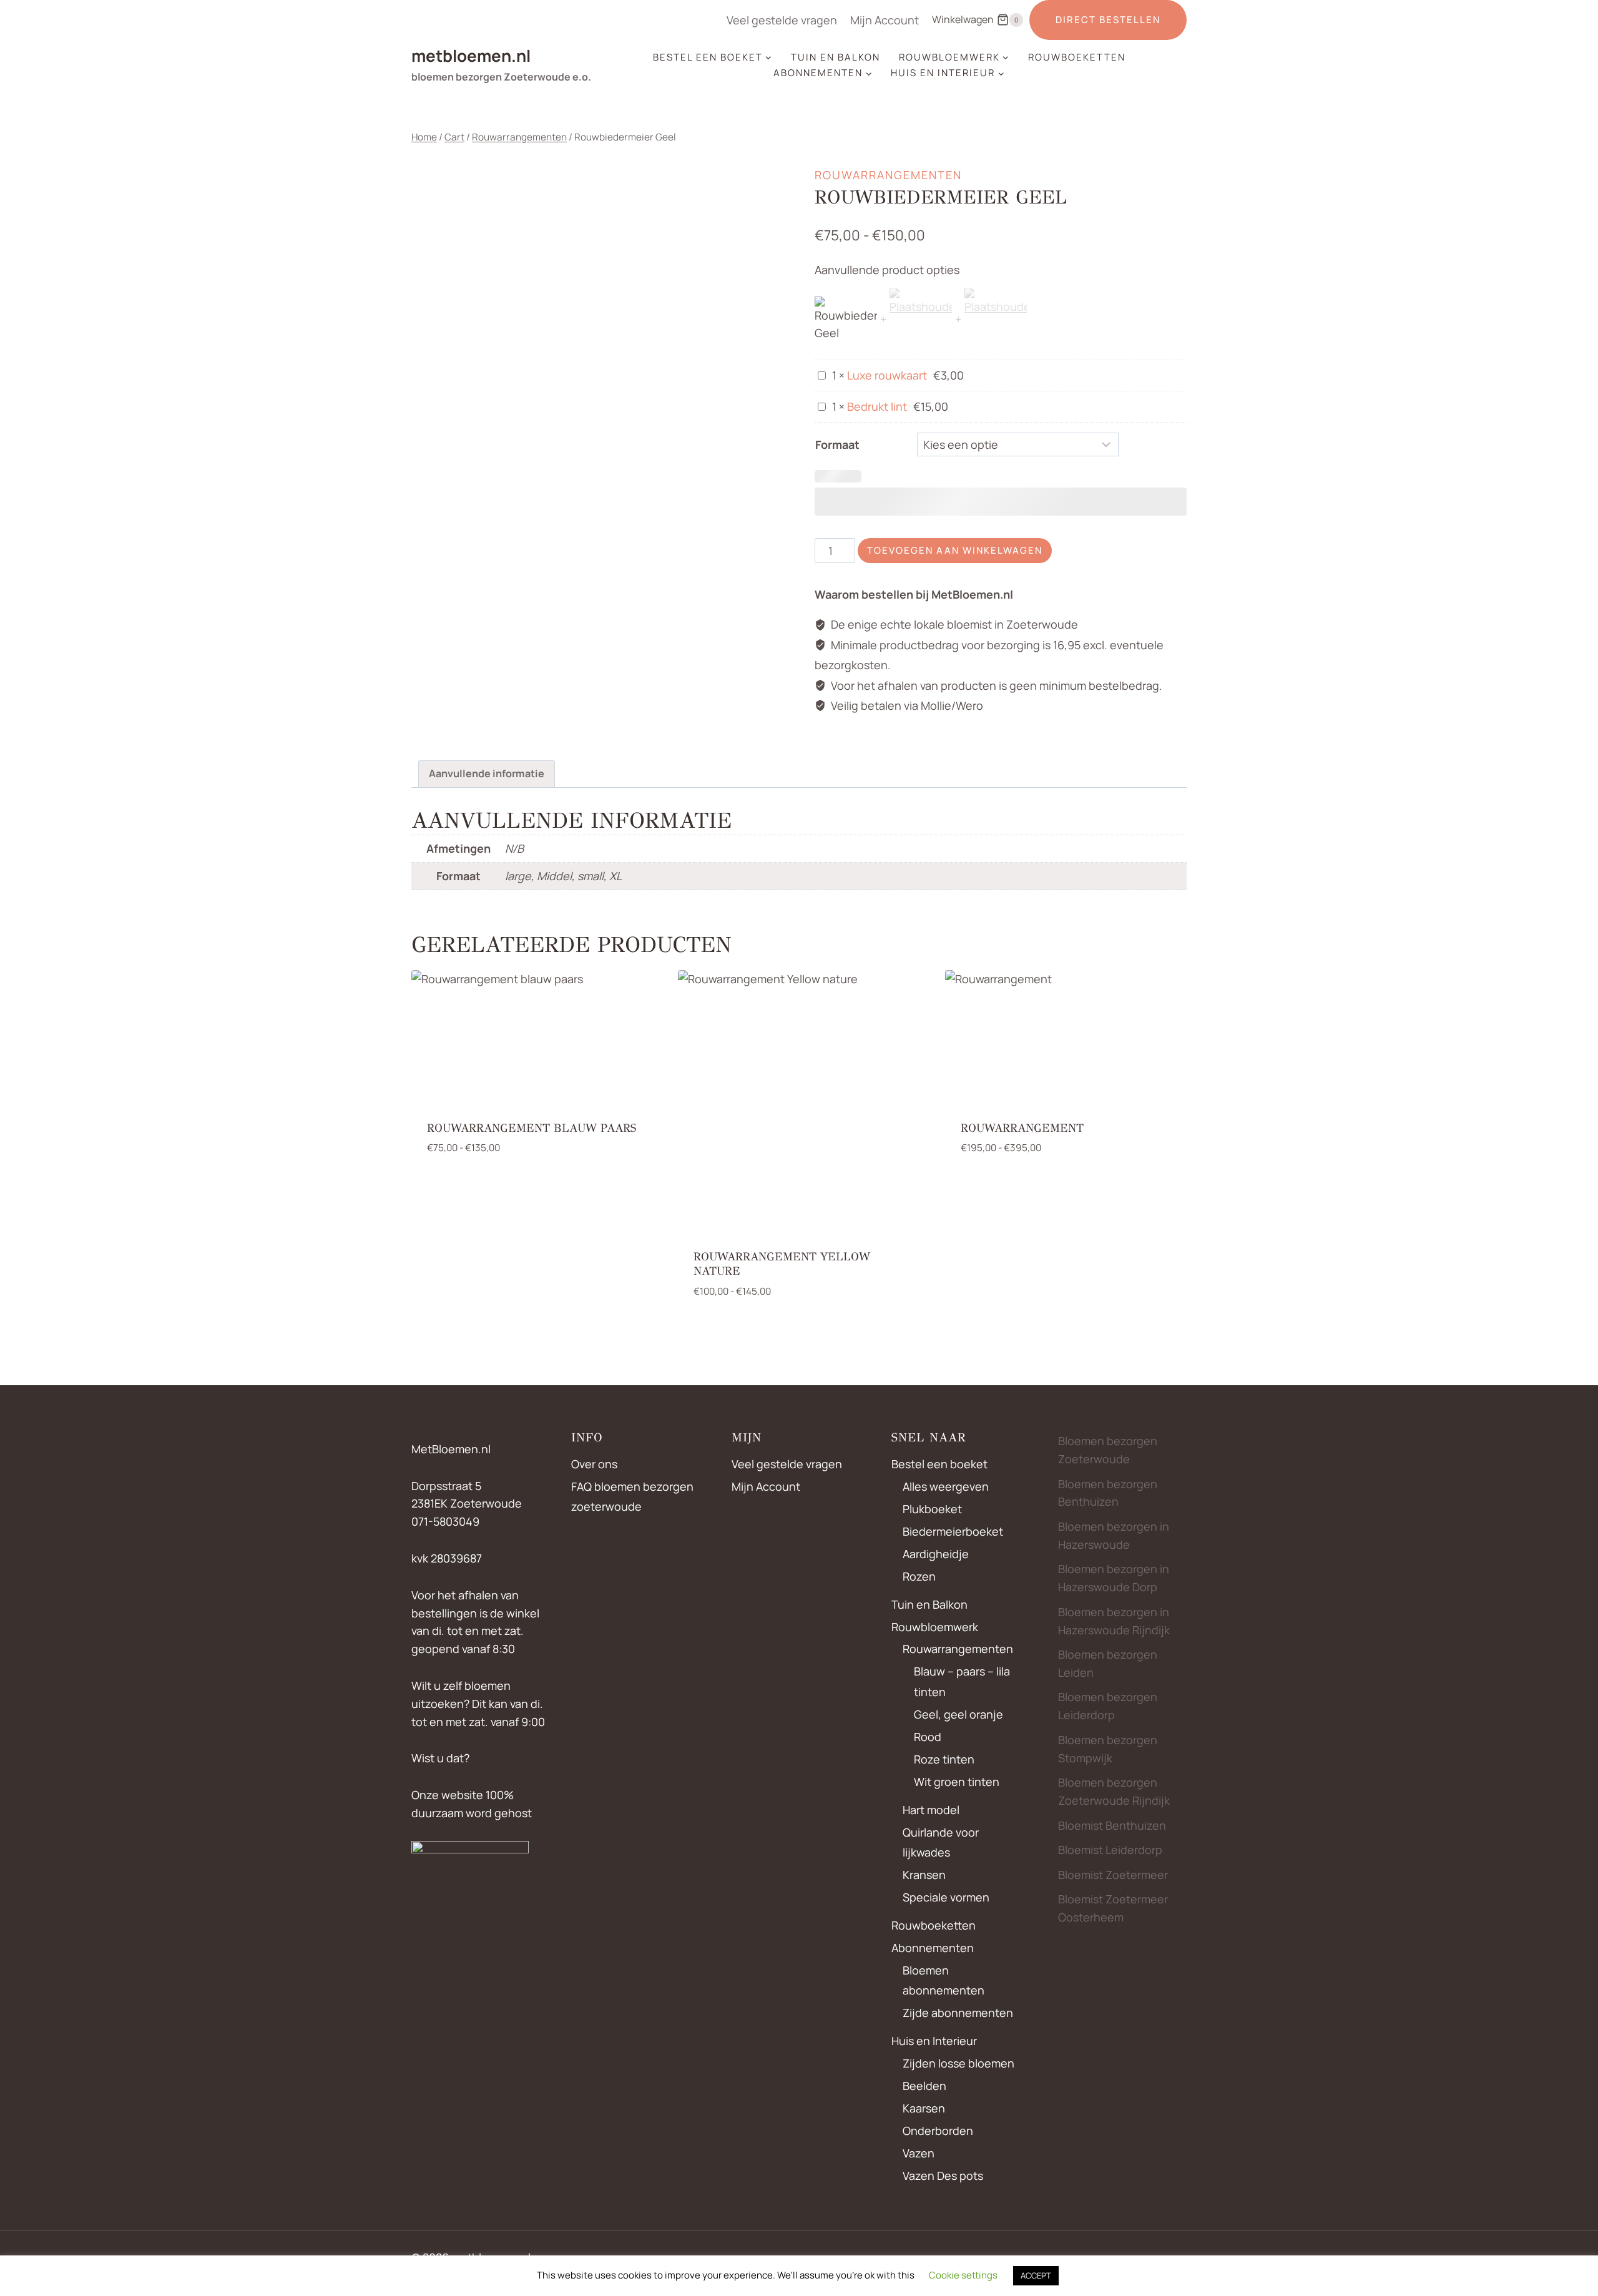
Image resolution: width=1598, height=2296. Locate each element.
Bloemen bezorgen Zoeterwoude (1108, 1450)
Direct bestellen (1108, 20)
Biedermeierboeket (953, 1531)
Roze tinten (944, 1759)
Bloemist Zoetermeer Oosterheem (1113, 1908)
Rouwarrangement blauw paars (532, 1128)
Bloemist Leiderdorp (1110, 1850)
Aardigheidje (936, 1554)
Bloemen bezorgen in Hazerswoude (1114, 1535)
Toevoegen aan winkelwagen (955, 550)
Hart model (931, 1810)
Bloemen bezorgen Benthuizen (1108, 1493)
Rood (928, 1737)
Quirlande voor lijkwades (941, 1842)
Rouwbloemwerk (935, 1627)
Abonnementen (933, 1948)
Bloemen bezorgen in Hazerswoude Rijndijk (1114, 1621)
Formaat (837, 444)
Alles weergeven (946, 1486)
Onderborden (938, 2131)
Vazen (919, 2153)
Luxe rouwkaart (887, 375)
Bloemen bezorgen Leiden (1108, 1663)
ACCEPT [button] (1036, 2275)
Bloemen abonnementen (944, 1980)
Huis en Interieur (934, 2041)
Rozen (919, 1576)
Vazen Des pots (943, 2176)
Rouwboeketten (1077, 57)
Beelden (924, 2086)
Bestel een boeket (939, 1464)
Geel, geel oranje (958, 1714)
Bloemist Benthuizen (1112, 1825)
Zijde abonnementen (958, 2013)
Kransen (924, 1875)
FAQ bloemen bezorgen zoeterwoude (632, 1496)
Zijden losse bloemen (958, 2063)
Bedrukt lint (877, 406)
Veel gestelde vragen (782, 20)
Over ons (594, 1464)
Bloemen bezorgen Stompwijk (1108, 1749)
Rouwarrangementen (888, 175)
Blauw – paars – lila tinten (962, 1681)
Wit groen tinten (957, 1782)
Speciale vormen (946, 1897)
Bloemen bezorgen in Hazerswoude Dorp (1114, 1578)
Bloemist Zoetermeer (1113, 1875)
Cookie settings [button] (963, 2275)
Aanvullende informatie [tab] (487, 773)
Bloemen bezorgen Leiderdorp (1108, 1706)
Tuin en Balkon (836, 57)
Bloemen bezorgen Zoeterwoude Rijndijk (1114, 1791)
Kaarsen (924, 2108)
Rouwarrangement (1022, 1128)
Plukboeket (932, 1509)
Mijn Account (885, 20)
